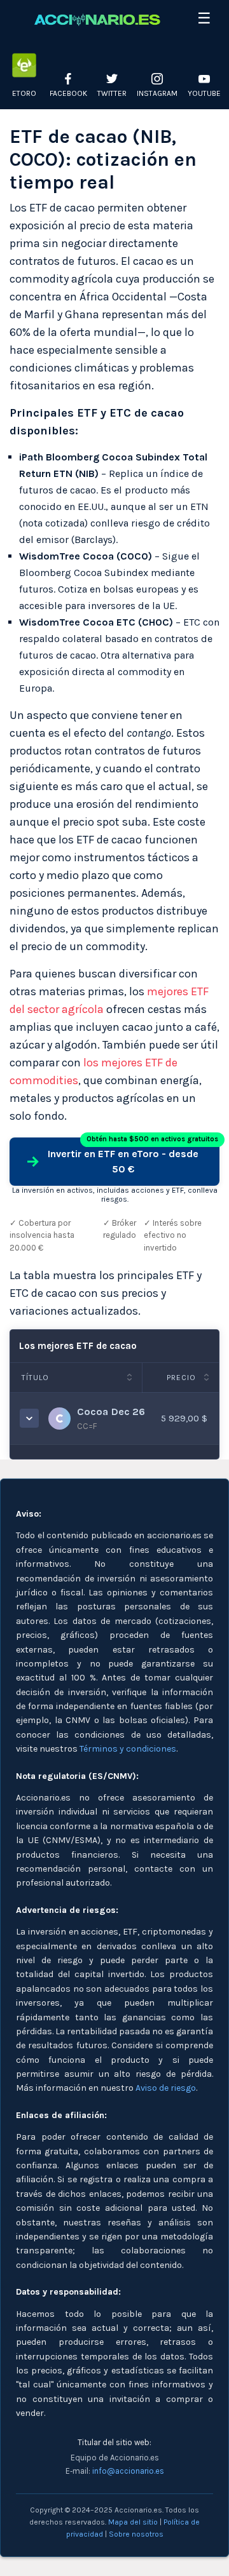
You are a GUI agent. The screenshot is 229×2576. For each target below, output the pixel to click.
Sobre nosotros (136, 2534)
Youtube (204, 93)
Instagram (157, 93)
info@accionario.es (128, 2471)
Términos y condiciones (128, 1749)
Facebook (68, 93)
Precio (181, 1378)
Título (35, 1378)
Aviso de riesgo (166, 2088)
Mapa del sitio (133, 2522)
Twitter (112, 93)
